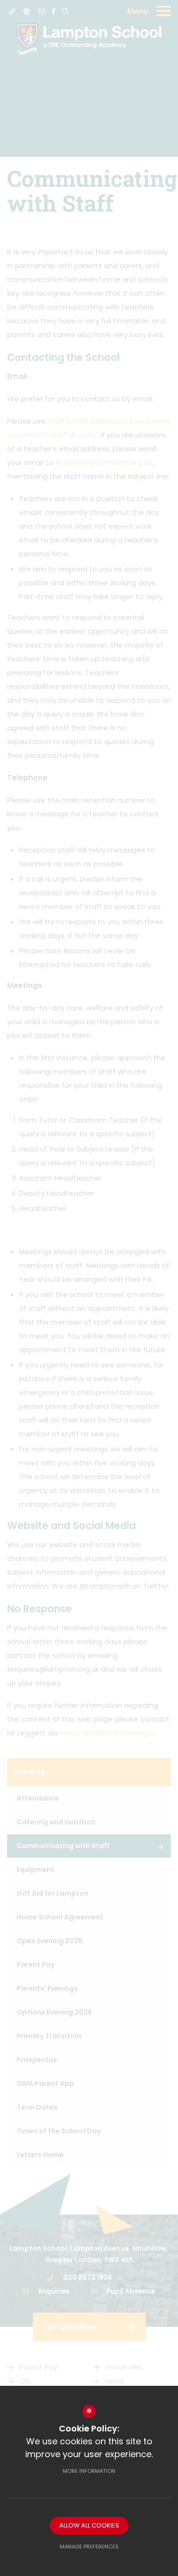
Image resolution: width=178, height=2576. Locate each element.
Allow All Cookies (89, 2525)
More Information (89, 2471)
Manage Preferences (89, 2547)
